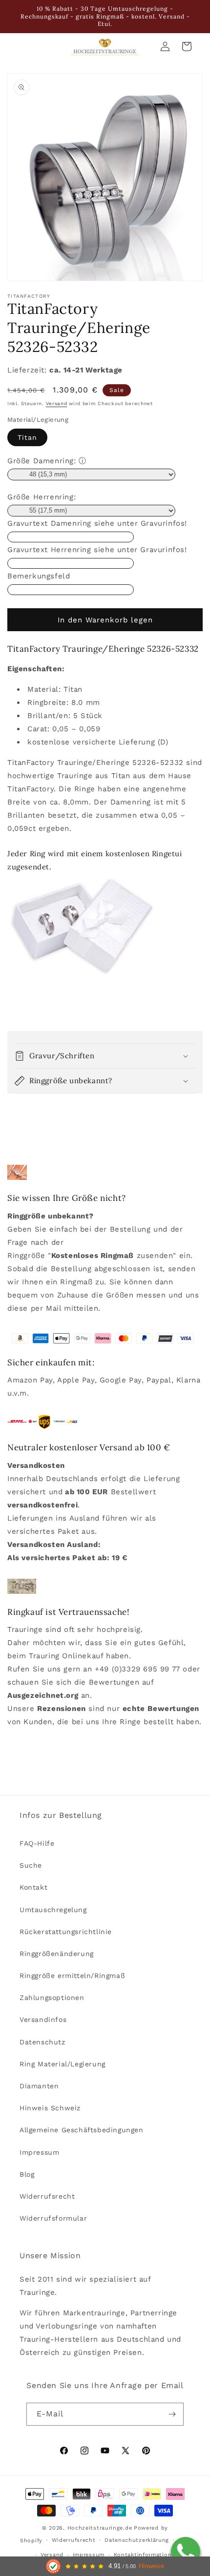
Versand (57, 403)
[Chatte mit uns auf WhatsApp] (186, 2552)
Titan (27, 437)
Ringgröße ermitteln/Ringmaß (72, 1976)
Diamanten (39, 2086)
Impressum (39, 2152)
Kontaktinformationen (146, 2555)
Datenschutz (42, 2042)
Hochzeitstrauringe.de (100, 2528)
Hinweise (151, 2566)
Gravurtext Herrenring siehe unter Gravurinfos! (97, 550)
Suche (31, 1865)
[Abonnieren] (172, 2414)
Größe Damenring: (42, 461)
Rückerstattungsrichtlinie (66, 1932)
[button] (105, 1056)
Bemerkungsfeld (39, 576)
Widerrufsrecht (47, 2196)
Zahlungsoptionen (52, 1998)
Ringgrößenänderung (57, 1954)
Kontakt (33, 1887)
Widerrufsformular (53, 2218)
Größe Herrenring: (42, 497)
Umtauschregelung (53, 1910)
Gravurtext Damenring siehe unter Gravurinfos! (97, 523)
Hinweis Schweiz (50, 2108)
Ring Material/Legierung (63, 2064)
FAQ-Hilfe (37, 1843)
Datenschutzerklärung (137, 2540)
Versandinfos (43, 2020)
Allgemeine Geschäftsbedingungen (82, 2130)
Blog (27, 2174)
